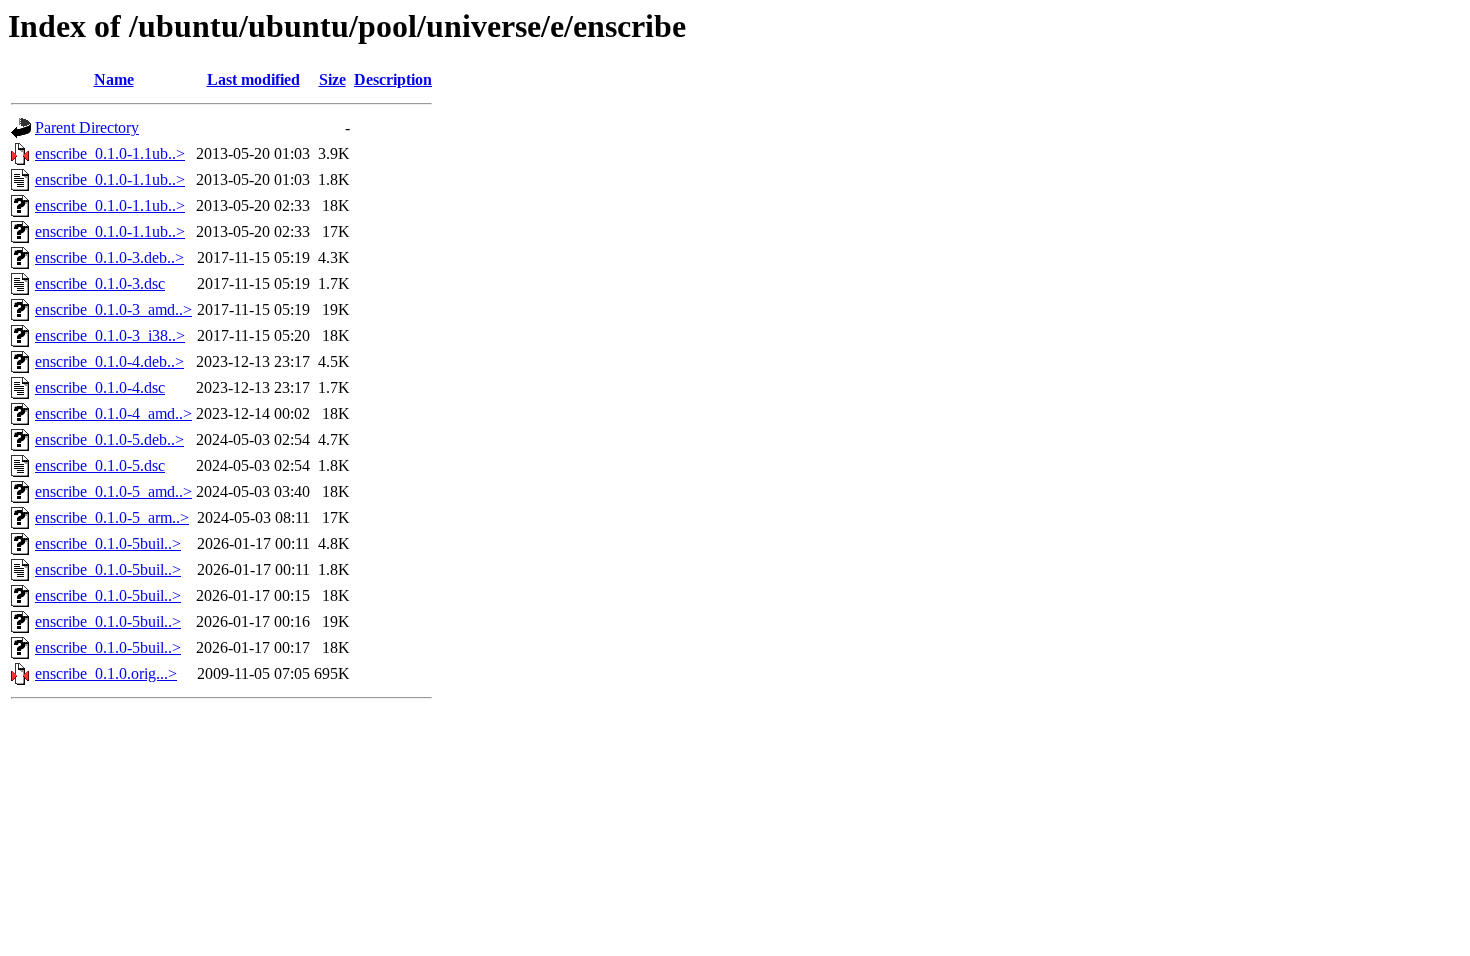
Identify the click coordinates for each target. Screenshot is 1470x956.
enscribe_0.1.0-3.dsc (100, 283)
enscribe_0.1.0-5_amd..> (113, 491)
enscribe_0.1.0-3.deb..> (109, 257)
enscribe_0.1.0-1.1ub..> (110, 153)
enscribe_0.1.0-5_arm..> (112, 517)
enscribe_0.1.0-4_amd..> (113, 413)
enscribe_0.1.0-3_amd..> (113, 309)
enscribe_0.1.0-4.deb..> (109, 361)
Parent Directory (87, 127)
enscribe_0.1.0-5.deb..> (109, 439)
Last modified (253, 79)
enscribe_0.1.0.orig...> (106, 673)
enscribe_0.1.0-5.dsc (100, 465)
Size (332, 79)
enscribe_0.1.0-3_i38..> (110, 335)
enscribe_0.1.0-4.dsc (100, 387)
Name (114, 79)
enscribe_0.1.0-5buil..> (108, 543)
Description (393, 79)
